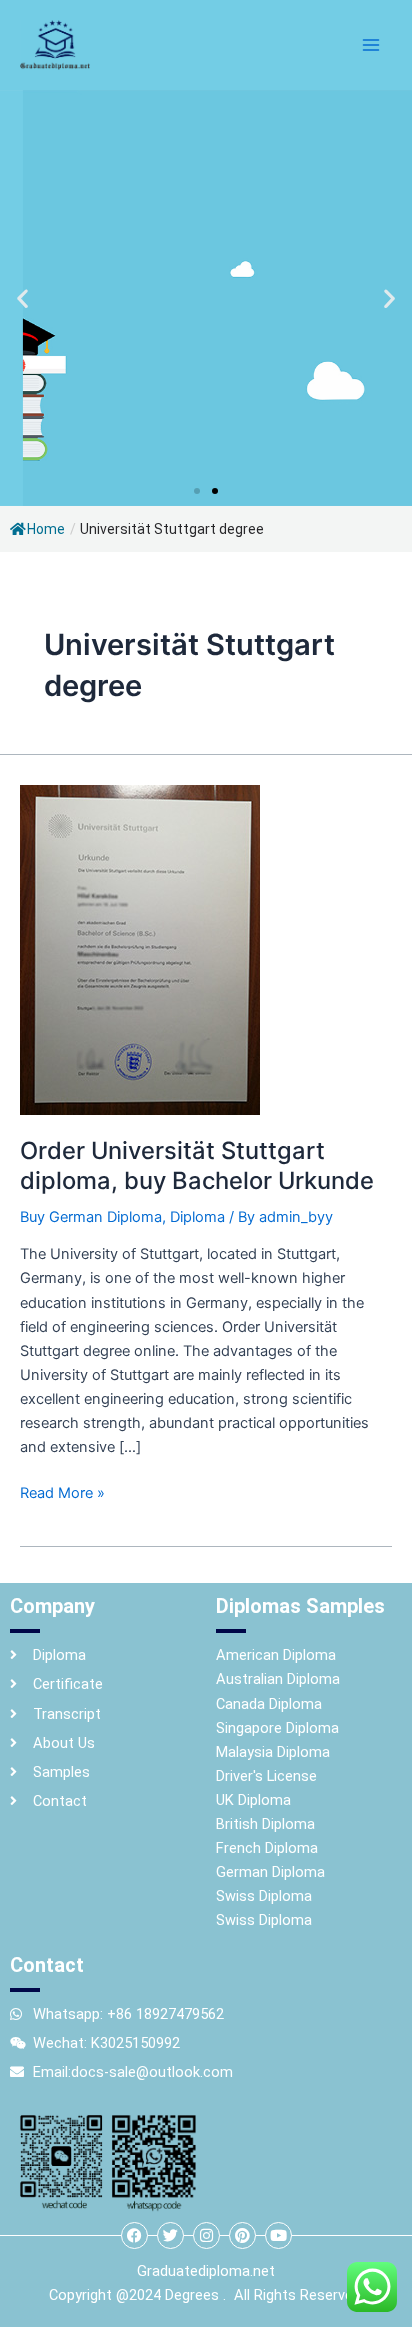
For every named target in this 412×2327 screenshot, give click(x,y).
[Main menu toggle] (371, 45)
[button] (22, 298)
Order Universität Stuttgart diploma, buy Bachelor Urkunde (197, 1165)
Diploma (197, 1217)
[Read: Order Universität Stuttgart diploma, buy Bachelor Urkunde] (140, 949)
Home (46, 529)
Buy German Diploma (91, 1217)
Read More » (62, 1491)
